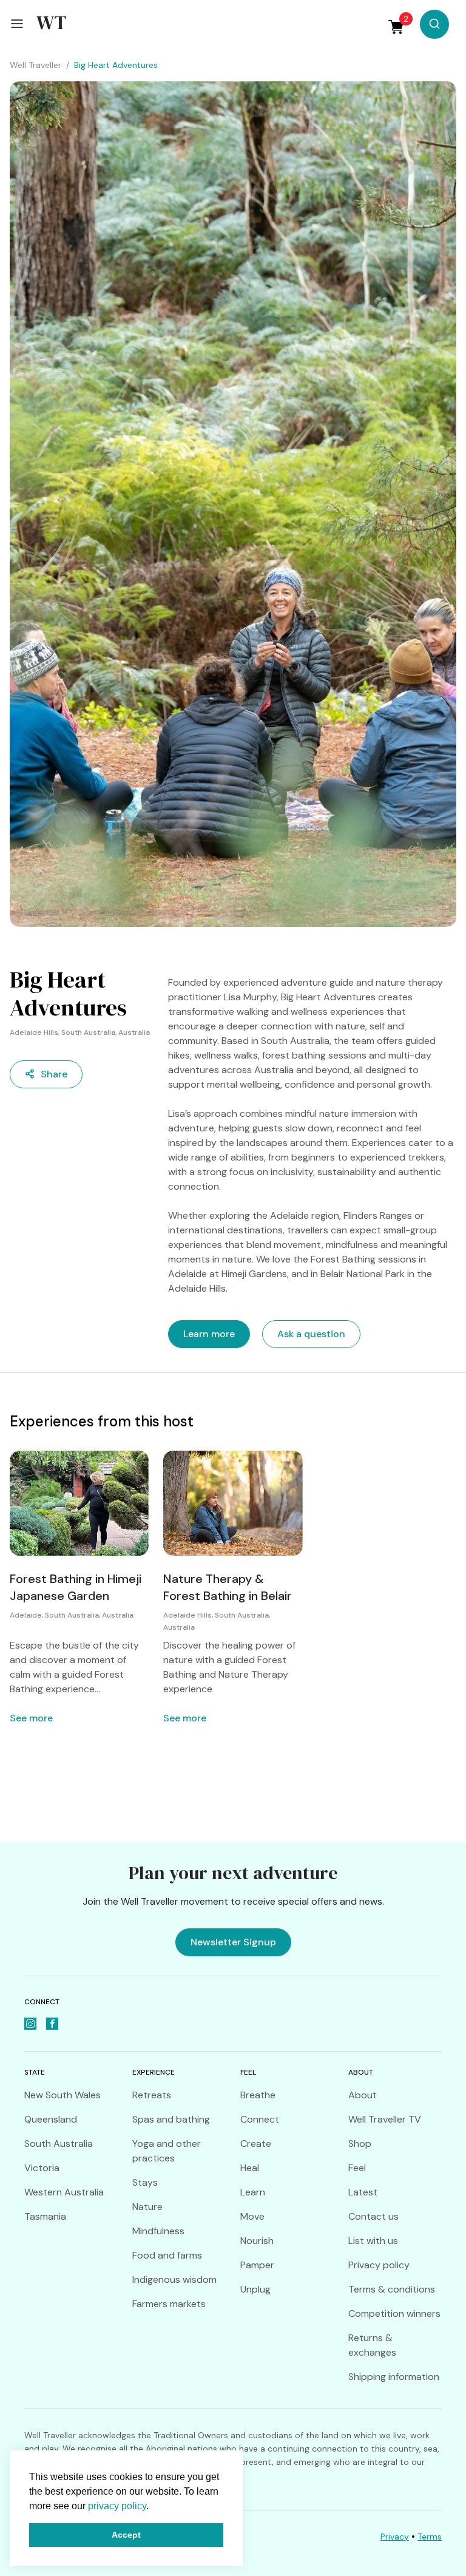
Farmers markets (169, 2304)
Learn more (209, 1334)
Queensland (51, 2119)
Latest (363, 2192)
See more (31, 1718)
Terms (430, 2537)
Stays (145, 2182)
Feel (357, 2168)
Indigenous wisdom (174, 2279)
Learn (253, 2192)
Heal (250, 2168)
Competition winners (394, 2313)
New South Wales (62, 2095)
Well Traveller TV (385, 2119)
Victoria (42, 2168)
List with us (373, 2241)
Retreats (152, 2095)
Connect (260, 2119)
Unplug (255, 2289)
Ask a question (311, 1334)
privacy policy (117, 2506)
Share (54, 1074)
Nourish (257, 2241)
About (363, 2095)
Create (256, 2144)
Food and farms (167, 2255)
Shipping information (394, 2377)
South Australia (59, 2144)
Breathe (258, 2095)
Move (252, 2216)
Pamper (257, 2265)
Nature (147, 2207)
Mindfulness (158, 2231)
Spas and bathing (171, 2119)
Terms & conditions (392, 2289)
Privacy (395, 2537)
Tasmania (45, 2216)
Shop (360, 2144)
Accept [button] (126, 2535)
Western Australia (64, 2192)
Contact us (373, 2216)
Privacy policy (379, 2265)
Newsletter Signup (233, 1942)
